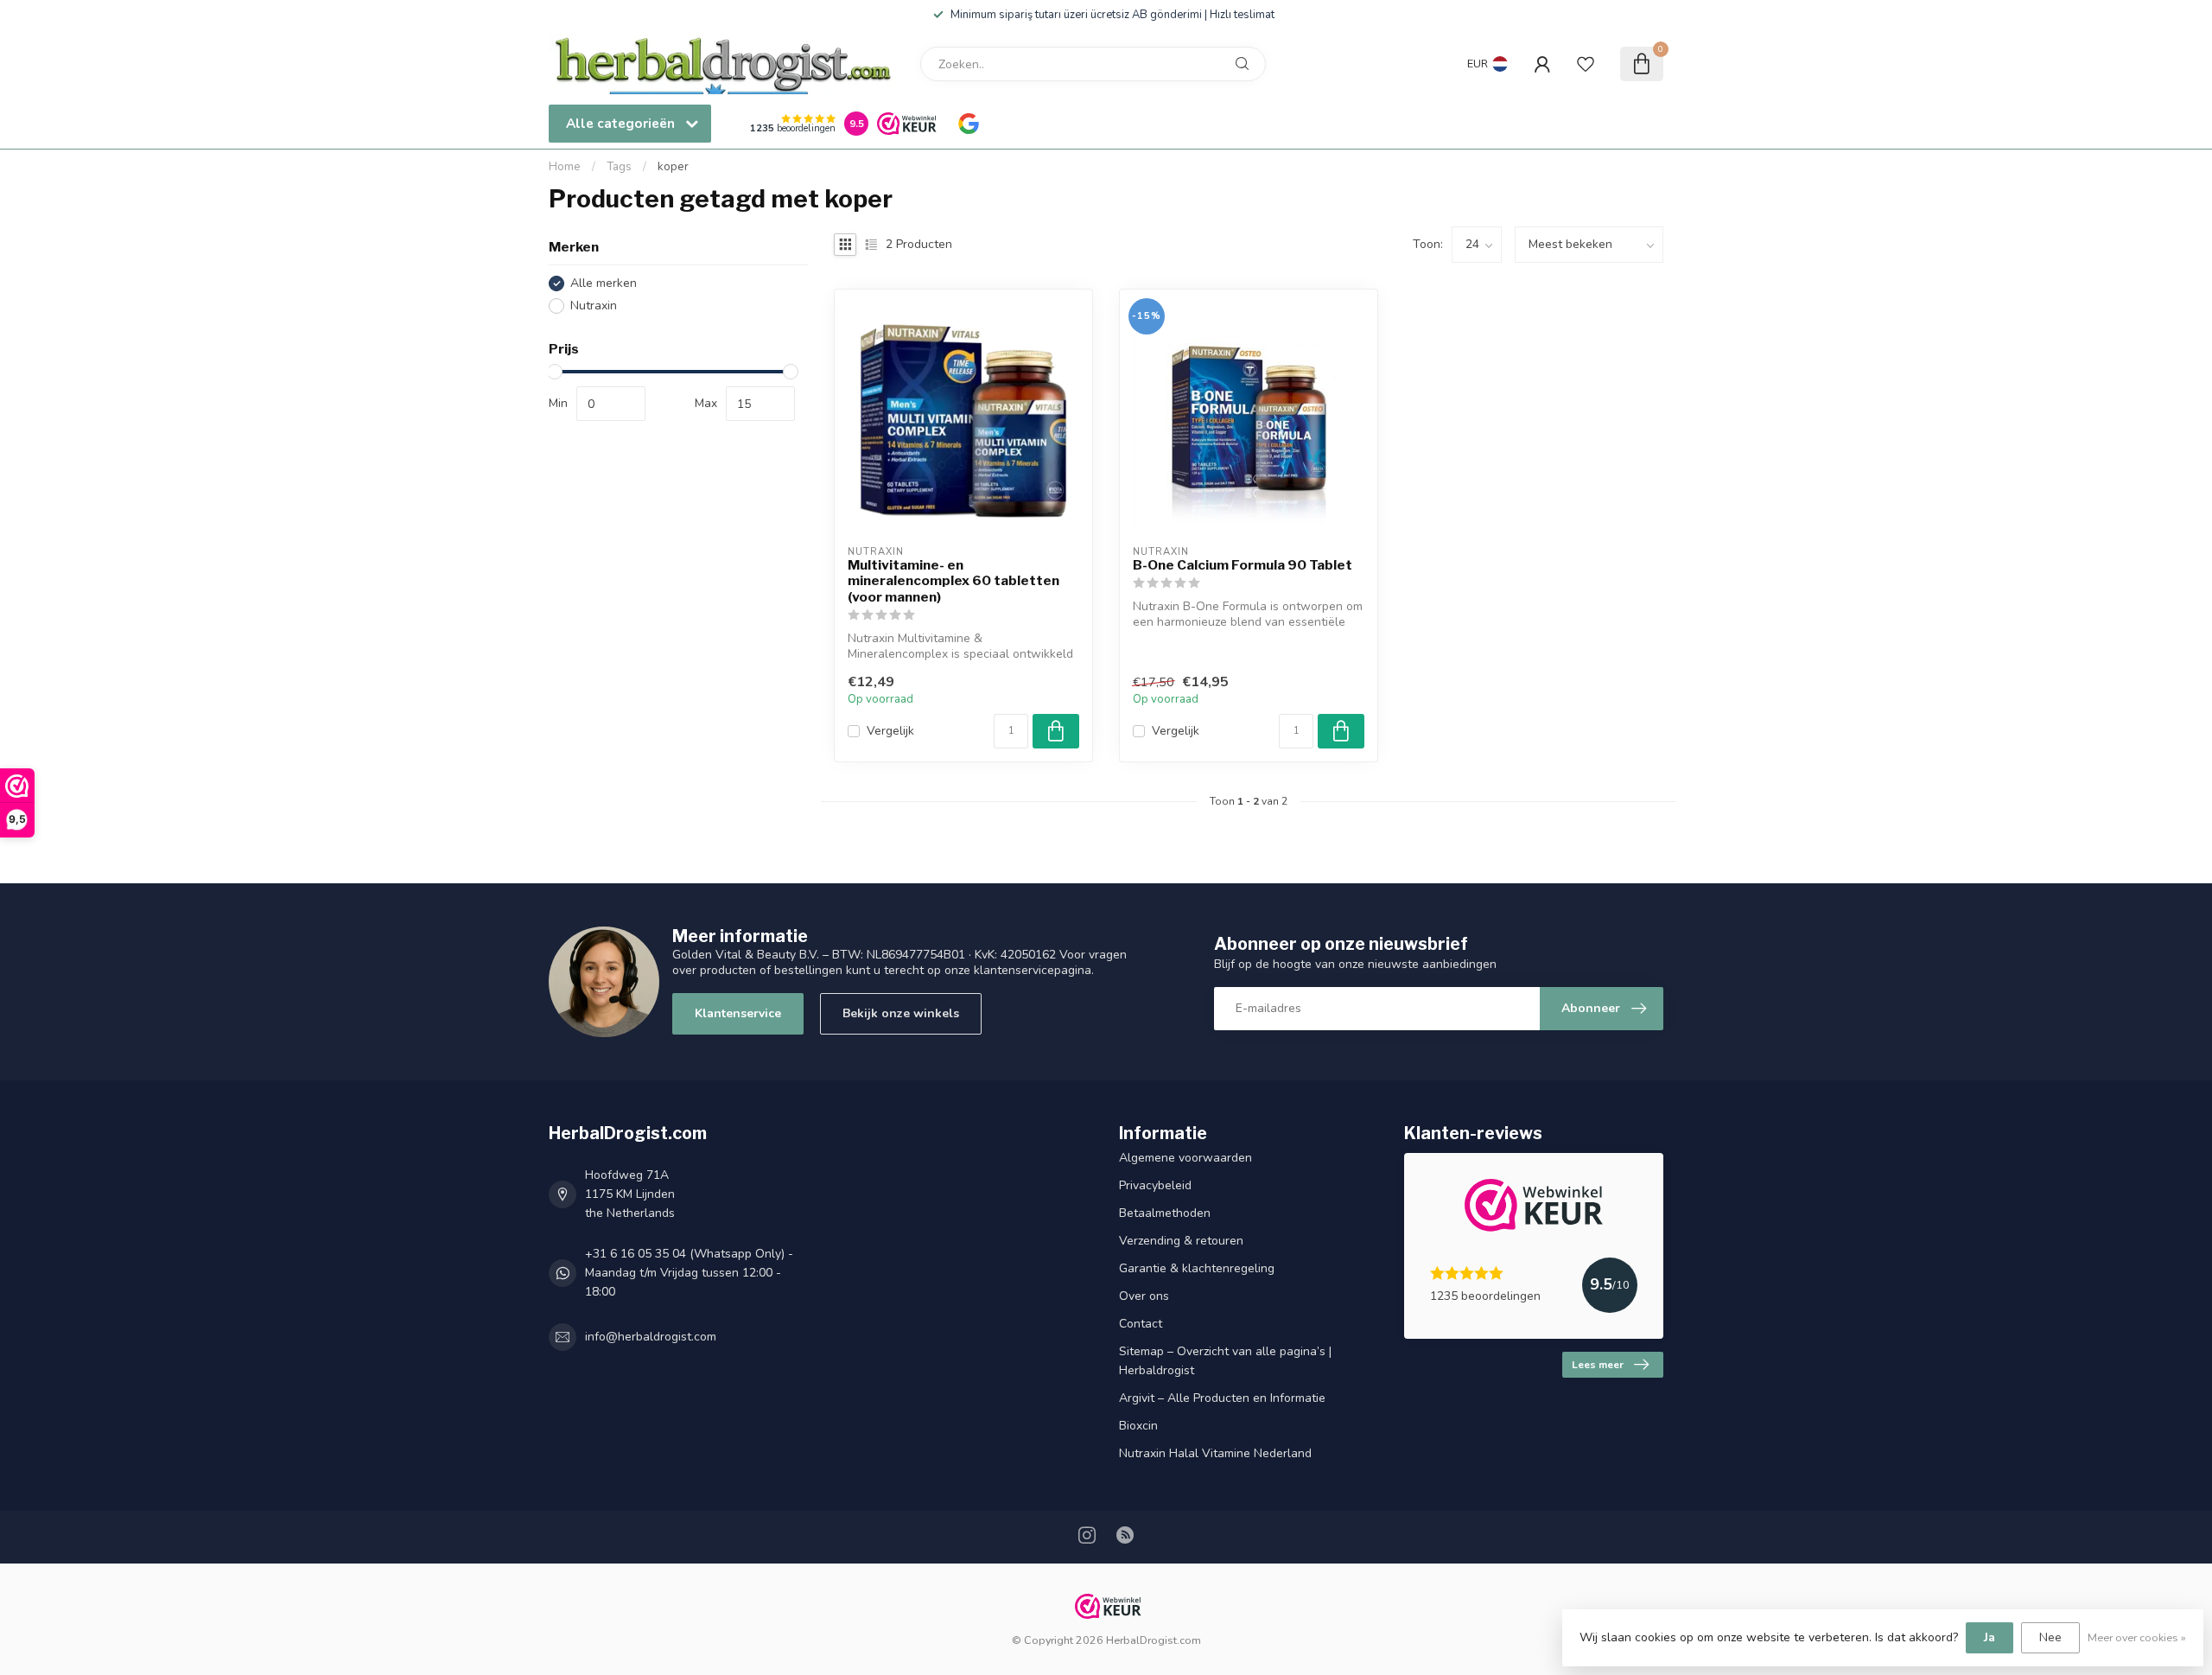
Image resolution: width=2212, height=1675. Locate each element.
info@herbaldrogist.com (651, 1337)
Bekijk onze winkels (901, 1013)
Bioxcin (1138, 1426)
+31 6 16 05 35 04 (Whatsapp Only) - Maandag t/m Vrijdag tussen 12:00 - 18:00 (689, 1273)
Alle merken (604, 283)
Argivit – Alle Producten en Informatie (1222, 1398)
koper (673, 167)
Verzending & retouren (1181, 1241)
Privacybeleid (1155, 1185)
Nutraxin (594, 306)
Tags (619, 167)
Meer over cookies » (2137, 1637)
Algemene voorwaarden (1185, 1158)
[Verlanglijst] (1586, 64)
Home (565, 167)
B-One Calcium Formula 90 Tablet (1243, 565)
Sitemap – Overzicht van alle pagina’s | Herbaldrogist (1225, 1361)
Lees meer (1598, 1365)
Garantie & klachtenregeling (1197, 1268)
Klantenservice (738, 1013)
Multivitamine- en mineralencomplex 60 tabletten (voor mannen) (953, 581)
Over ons (1144, 1296)
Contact (1141, 1324)
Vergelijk (890, 731)
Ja (1990, 1637)
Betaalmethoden (1165, 1213)
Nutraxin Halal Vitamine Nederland (1215, 1453)
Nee (2050, 1637)
